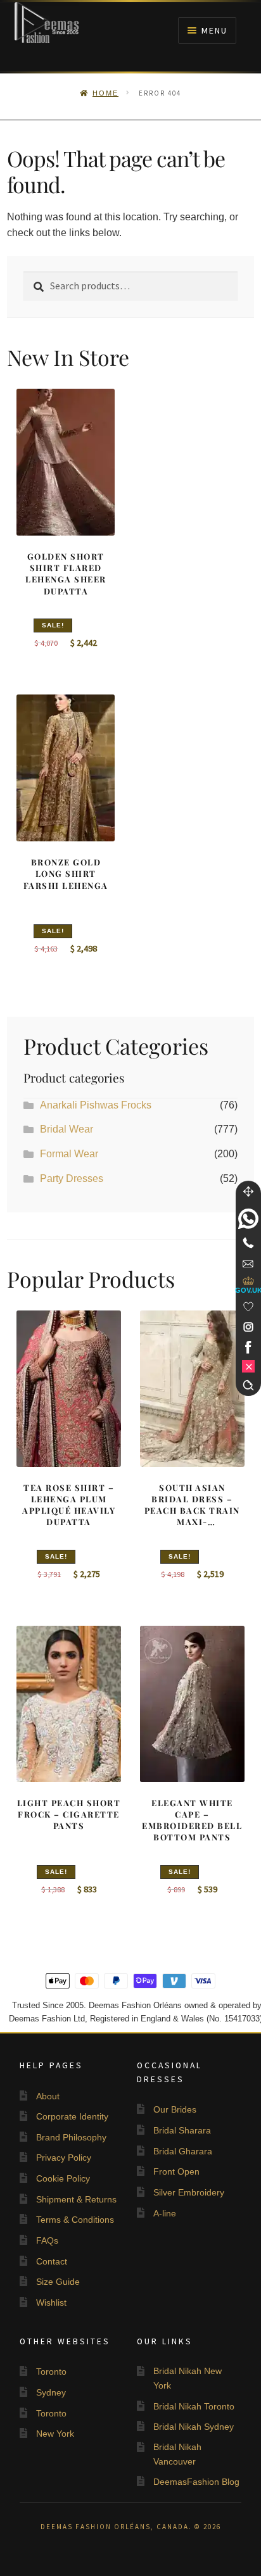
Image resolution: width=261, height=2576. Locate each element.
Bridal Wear (67, 1129)
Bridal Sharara (182, 2130)
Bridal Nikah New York (188, 2378)
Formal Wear (69, 1154)
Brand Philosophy (71, 2137)
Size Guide (58, 2282)
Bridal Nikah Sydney (194, 2427)
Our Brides (175, 2109)
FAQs (47, 2240)
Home (105, 93)
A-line (165, 2213)
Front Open (176, 2171)
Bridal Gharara (183, 2151)
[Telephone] (248, 1243)
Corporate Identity (72, 2116)
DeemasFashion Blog (196, 2482)
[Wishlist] (248, 1307)
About (48, 2096)
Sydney (51, 2392)
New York (55, 2434)
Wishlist (51, 2303)
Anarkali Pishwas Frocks (96, 1105)
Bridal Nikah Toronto (194, 2406)
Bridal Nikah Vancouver (177, 2454)
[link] (248, 1219)
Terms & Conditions (75, 2220)
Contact (52, 2261)
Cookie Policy (63, 2178)
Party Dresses (72, 1178)
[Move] (248, 1191)
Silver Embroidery (189, 2192)
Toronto (51, 2372)
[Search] (248, 1385)
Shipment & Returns (76, 2199)
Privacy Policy (64, 2158)
